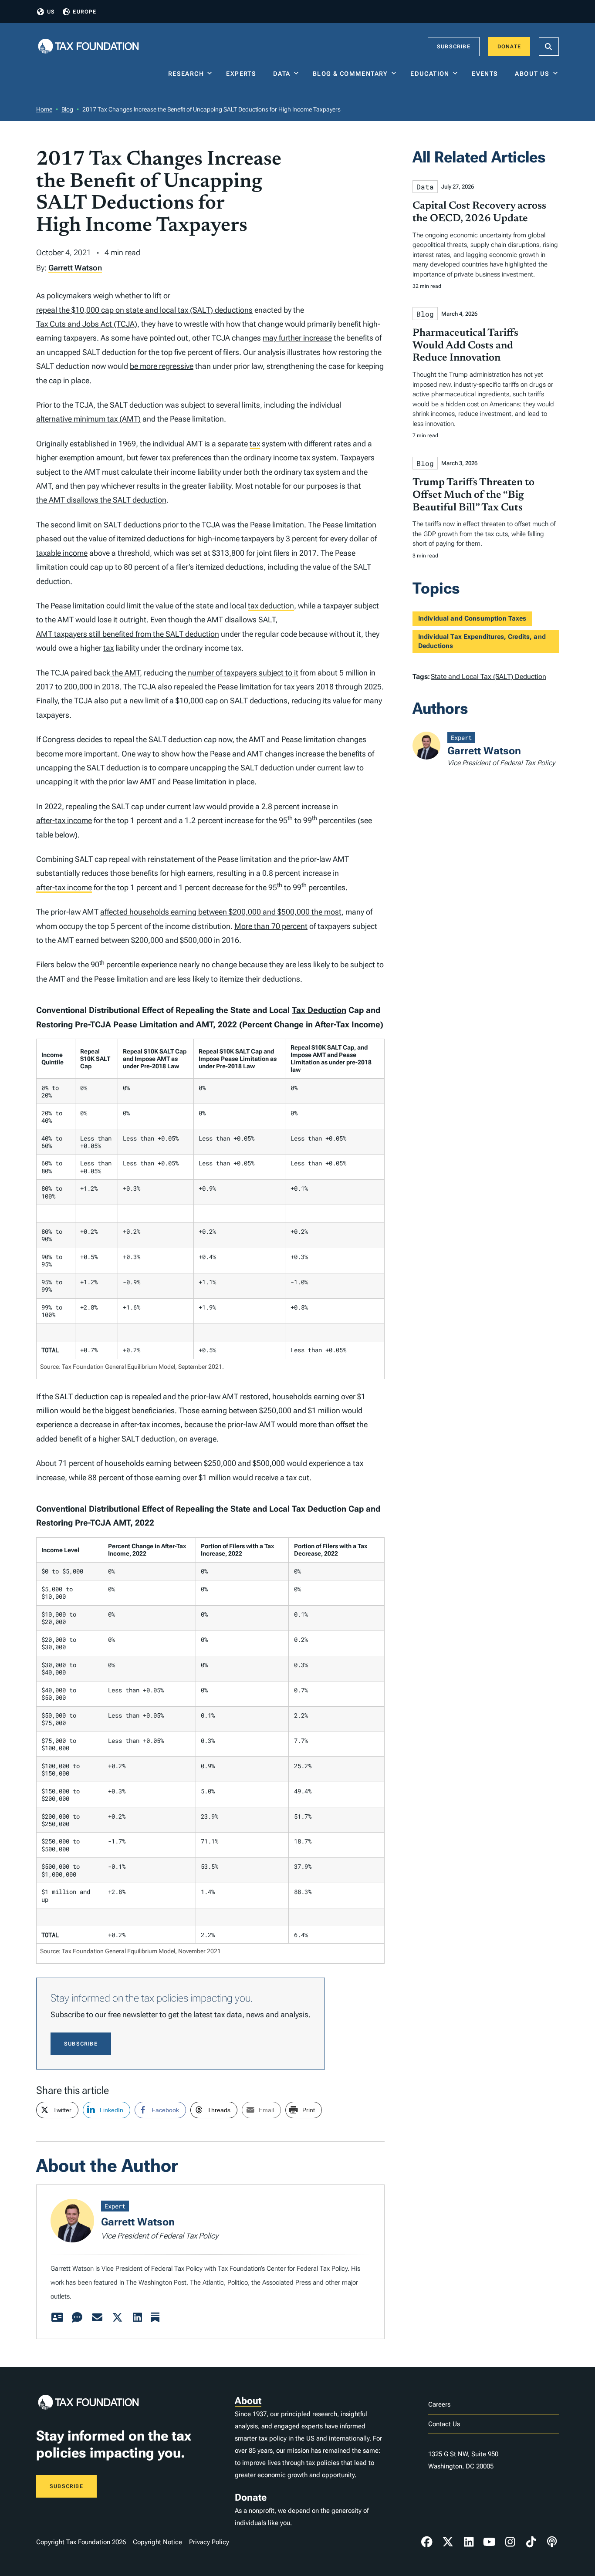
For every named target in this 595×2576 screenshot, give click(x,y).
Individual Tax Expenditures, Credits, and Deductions (482, 641)
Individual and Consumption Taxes (472, 618)
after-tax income (64, 820)
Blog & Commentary (350, 74)
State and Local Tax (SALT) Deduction (489, 677)
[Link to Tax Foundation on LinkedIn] (469, 2542)
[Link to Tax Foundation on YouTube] (490, 2542)
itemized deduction (149, 538)
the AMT (125, 673)
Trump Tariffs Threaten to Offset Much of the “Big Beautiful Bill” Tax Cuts (473, 495)
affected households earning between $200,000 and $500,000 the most (221, 912)
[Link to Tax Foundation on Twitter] (448, 2542)
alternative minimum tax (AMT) (88, 419)
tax (255, 444)
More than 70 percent (271, 926)
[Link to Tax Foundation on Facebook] (427, 2542)
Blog (67, 109)
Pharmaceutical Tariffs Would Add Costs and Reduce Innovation (465, 346)
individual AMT (177, 444)
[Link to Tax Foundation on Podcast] (552, 2542)
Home (44, 109)
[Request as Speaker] (77, 2318)
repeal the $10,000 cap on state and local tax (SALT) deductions (144, 310)
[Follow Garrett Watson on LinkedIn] (137, 2318)
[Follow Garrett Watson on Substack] (155, 2318)
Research (186, 74)
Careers (439, 2404)
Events (487, 74)
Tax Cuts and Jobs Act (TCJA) (87, 324)
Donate (509, 47)
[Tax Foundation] (88, 47)
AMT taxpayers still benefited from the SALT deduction (128, 634)
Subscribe (454, 47)
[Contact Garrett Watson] (97, 2318)
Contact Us (444, 2424)
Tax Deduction (319, 1010)
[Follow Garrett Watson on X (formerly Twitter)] (117, 2318)
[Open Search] (549, 47)
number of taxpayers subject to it (242, 673)
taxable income (62, 553)
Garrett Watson (75, 268)
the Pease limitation (271, 525)
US (51, 12)
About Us (532, 74)
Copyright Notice (157, 2542)
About (248, 2401)
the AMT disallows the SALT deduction (101, 500)
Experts (243, 74)
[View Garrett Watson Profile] (57, 2318)
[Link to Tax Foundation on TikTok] (531, 2542)
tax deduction (271, 606)
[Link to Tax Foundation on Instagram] (510, 2542)
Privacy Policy (209, 2542)
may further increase (297, 338)
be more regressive (162, 366)
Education (430, 74)
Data (282, 74)
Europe (85, 12)
